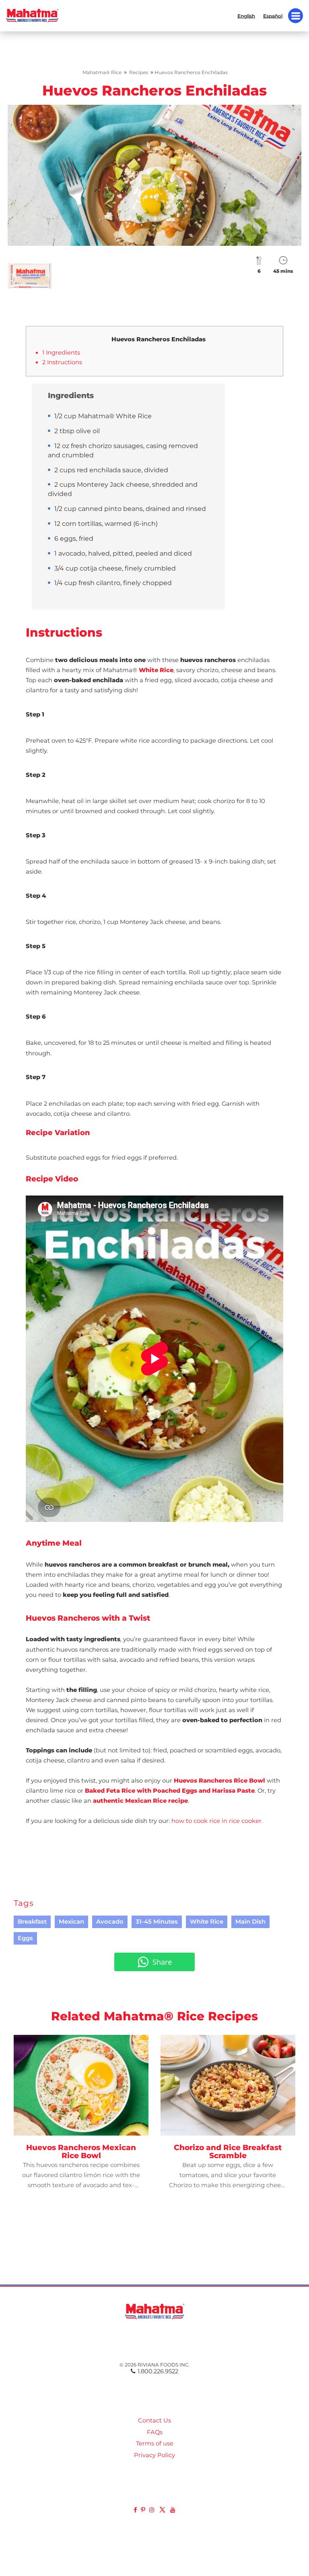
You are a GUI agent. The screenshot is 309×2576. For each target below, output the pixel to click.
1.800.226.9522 (158, 2371)
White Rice (155, 670)
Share (162, 1962)
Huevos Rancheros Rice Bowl (219, 1781)
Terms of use (155, 2443)
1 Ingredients (61, 353)
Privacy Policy (154, 2455)
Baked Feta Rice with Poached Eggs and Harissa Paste (170, 1791)
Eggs (25, 1938)
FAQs (155, 2432)
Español (273, 16)
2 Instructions (62, 362)
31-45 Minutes (157, 1922)
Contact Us (154, 2420)
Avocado (110, 1922)
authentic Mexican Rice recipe (140, 1801)
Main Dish (250, 1922)
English (246, 16)
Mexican (71, 1922)
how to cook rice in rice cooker (216, 1821)
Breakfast (32, 1922)
